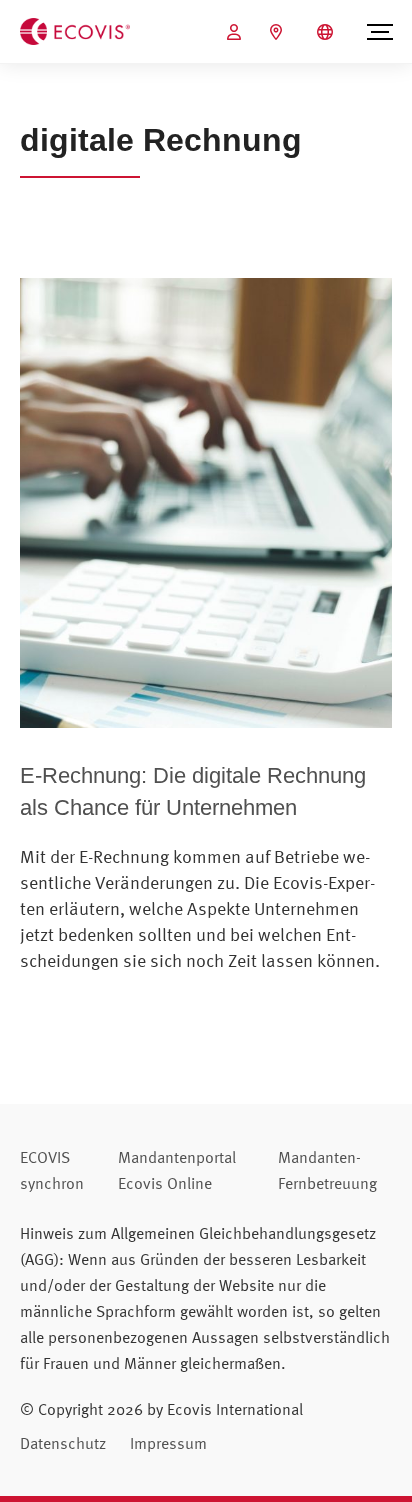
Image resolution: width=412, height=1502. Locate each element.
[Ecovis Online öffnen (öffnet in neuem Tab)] (236, 32)
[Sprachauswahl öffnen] (327, 32)
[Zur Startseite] (75, 30)
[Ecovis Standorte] (278, 32)
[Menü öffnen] (380, 32)
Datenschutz (63, 1443)
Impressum (168, 1443)
